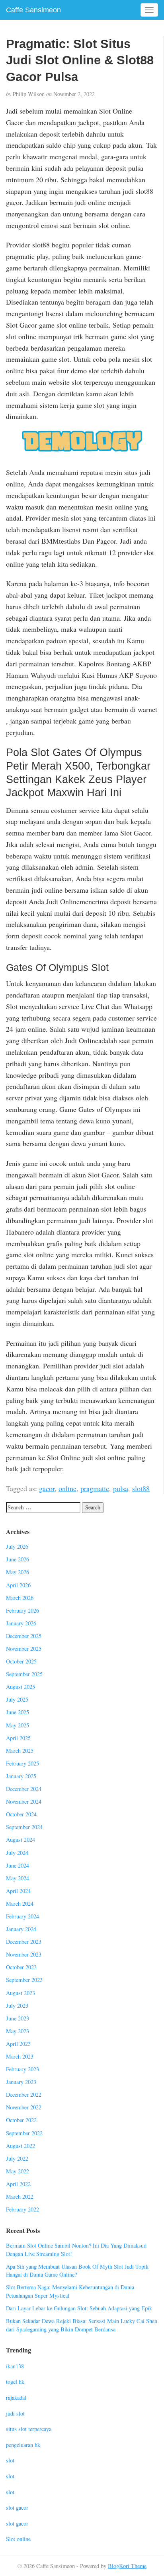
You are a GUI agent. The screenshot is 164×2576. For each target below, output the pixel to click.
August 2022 (20, 2146)
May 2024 (18, 1878)
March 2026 (20, 1598)
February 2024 (22, 1916)
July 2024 (17, 1853)
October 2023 (21, 1967)
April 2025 (18, 1738)
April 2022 (18, 2184)
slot (10, 2460)
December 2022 (24, 2095)
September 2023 (24, 1980)
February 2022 (22, 2209)
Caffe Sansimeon (33, 10)
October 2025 (21, 1661)
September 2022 (24, 2133)
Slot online (18, 2539)
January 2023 (21, 2082)
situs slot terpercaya (29, 2429)
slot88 (141, 1488)
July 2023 (17, 2006)
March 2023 (20, 2056)
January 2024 (21, 1929)
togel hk (15, 2382)
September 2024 (24, 1827)
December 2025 (24, 1636)
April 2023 (18, 2044)
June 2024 (18, 1865)
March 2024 (20, 1904)
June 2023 (18, 2018)
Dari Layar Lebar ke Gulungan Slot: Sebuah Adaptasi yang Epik (79, 2308)
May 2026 (18, 1572)
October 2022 (21, 2120)
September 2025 (24, 1674)
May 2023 (18, 2031)
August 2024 (20, 1840)
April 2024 (18, 1891)
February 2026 (22, 1610)
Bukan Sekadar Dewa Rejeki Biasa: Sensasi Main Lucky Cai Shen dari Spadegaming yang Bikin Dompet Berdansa (82, 2325)
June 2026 (18, 1559)
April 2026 (18, 1585)
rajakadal (16, 2398)
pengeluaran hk (23, 2445)
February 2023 (22, 2069)
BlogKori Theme (127, 2566)
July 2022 (17, 2158)
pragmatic (95, 1488)
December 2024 (24, 1789)
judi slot (15, 2413)
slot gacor (17, 2507)
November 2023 (24, 1954)
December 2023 (24, 1942)
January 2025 (21, 1776)
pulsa (121, 1488)
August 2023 (20, 1993)
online (67, 1488)
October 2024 (21, 1814)
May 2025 (18, 1725)
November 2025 (24, 1649)
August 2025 (20, 1687)
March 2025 (20, 1751)
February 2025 (22, 1763)
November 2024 (24, 1801)
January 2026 (21, 1623)
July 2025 (17, 1699)
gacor (47, 1488)
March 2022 (20, 2197)
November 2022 (24, 2107)
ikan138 (15, 2366)
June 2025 (18, 1712)
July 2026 (17, 1547)
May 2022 (18, 2171)
